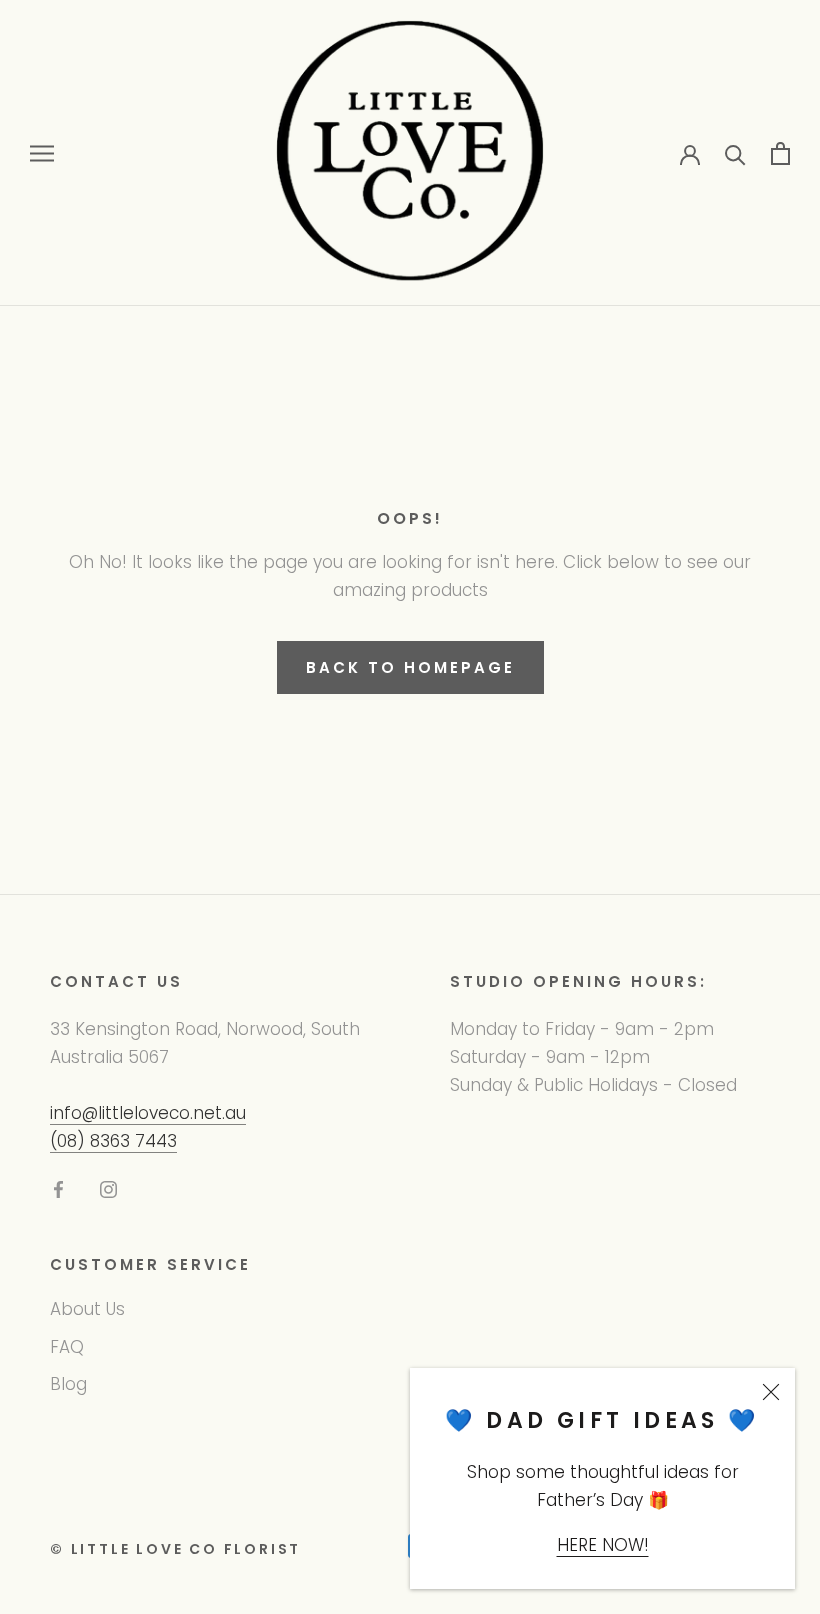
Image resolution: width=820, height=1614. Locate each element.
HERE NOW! (603, 1545)
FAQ (67, 1347)
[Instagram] (108, 1189)
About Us (87, 1309)
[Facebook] (58, 1189)
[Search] (735, 153)
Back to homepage (410, 667)
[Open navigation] (42, 153)
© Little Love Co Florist (175, 1549)
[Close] (771, 1392)
